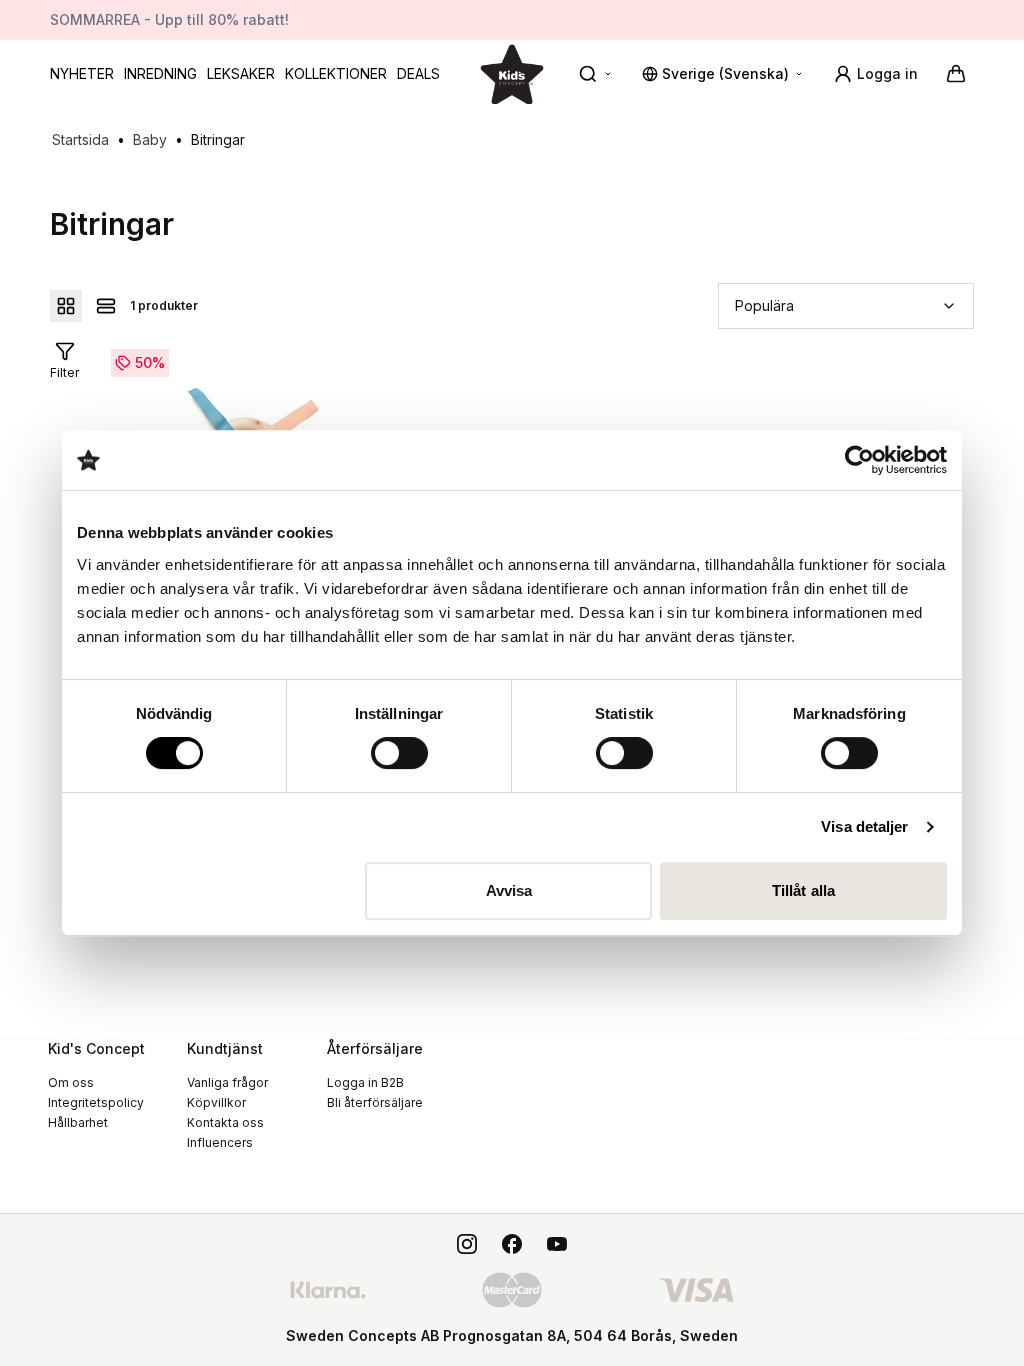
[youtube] (557, 1244)
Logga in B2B (365, 1082)
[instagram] (467, 1244)
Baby (150, 139)
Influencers (220, 1142)
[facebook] (512, 1244)
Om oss (71, 1082)
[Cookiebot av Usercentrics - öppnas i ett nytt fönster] (859, 460)
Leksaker (241, 73)
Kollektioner (336, 73)
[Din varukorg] (956, 74)
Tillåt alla (803, 890)
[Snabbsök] (596, 74)
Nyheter (82, 73)
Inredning (160, 73)
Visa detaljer (864, 826)
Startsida (80, 139)
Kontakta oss (225, 1122)
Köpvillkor (216, 1102)
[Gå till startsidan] (512, 73)
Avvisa (509, 890)
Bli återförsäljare (375, 1102)
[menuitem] (82, 74)
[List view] (106, 306)
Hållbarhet (78, 1122)
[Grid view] (66, 306)
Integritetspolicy (96, 1102)
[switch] (399, 753)
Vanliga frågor (227, 1082)
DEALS (418, 73)
